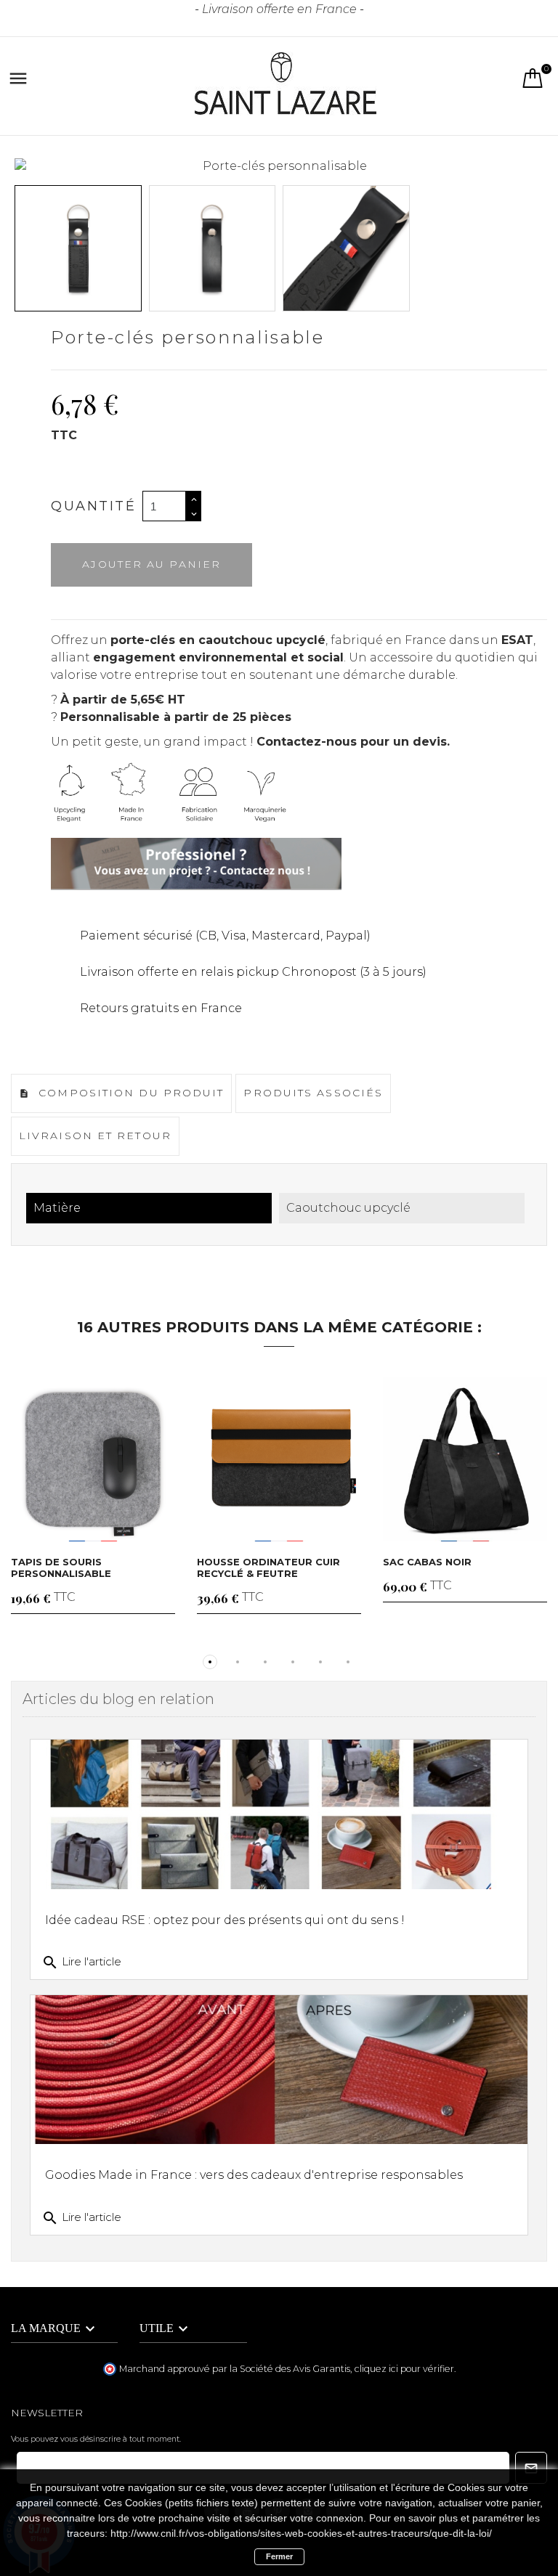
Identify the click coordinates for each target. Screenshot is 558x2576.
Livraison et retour (95, 1136)
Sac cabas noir (427, 1562)
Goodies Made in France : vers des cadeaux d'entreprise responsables (254, 2175)
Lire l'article (81, 1962)
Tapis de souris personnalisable (61, 1568)
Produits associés (313, 1093)
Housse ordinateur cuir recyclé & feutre (268, 1568)
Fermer (279, 2556)
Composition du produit (129, 1093)
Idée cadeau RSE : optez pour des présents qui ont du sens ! (225, 1920)
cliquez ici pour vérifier (404, 2369)
